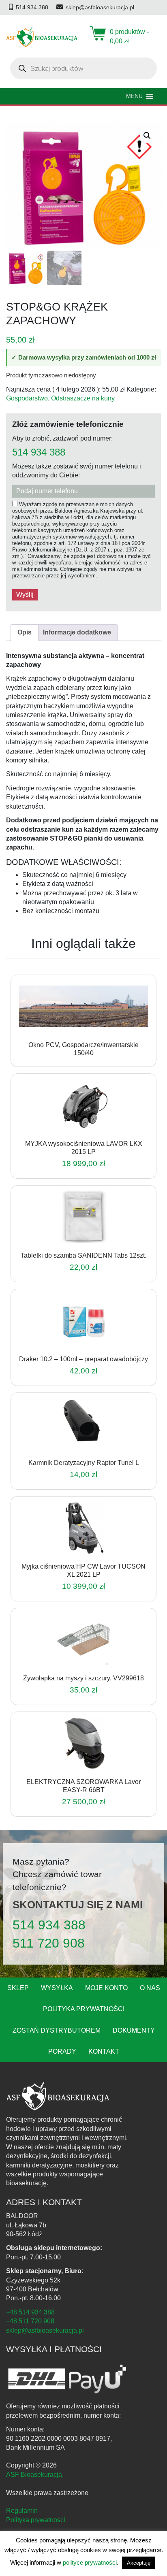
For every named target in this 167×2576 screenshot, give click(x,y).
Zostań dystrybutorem (57, 2030)
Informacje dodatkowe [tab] (77, 632)
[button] (147, 136)
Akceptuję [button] (139, 2563)
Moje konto (106, 1988)
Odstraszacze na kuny (83, 398)
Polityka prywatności (84, 2009)
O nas (150, 1988)
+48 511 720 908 (30, 2321)
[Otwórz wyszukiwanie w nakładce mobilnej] (83, 68)
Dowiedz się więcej (73, 1028)
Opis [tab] (25, 632)
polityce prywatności (90, 2562)
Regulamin (22, 2511)
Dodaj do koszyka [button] (73, 1134)
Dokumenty (134, 2030)
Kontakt (104, 2051)
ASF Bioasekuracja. (35, 2475)
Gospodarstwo (27, 398)
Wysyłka (57, 1988)
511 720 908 (49, 1943)
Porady (62, 2051)
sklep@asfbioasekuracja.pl (45, 2330)
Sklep (18, 1988)
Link (93, 1028)
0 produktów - (129, 36)
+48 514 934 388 (30, 2312)
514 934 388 (39, 452)
